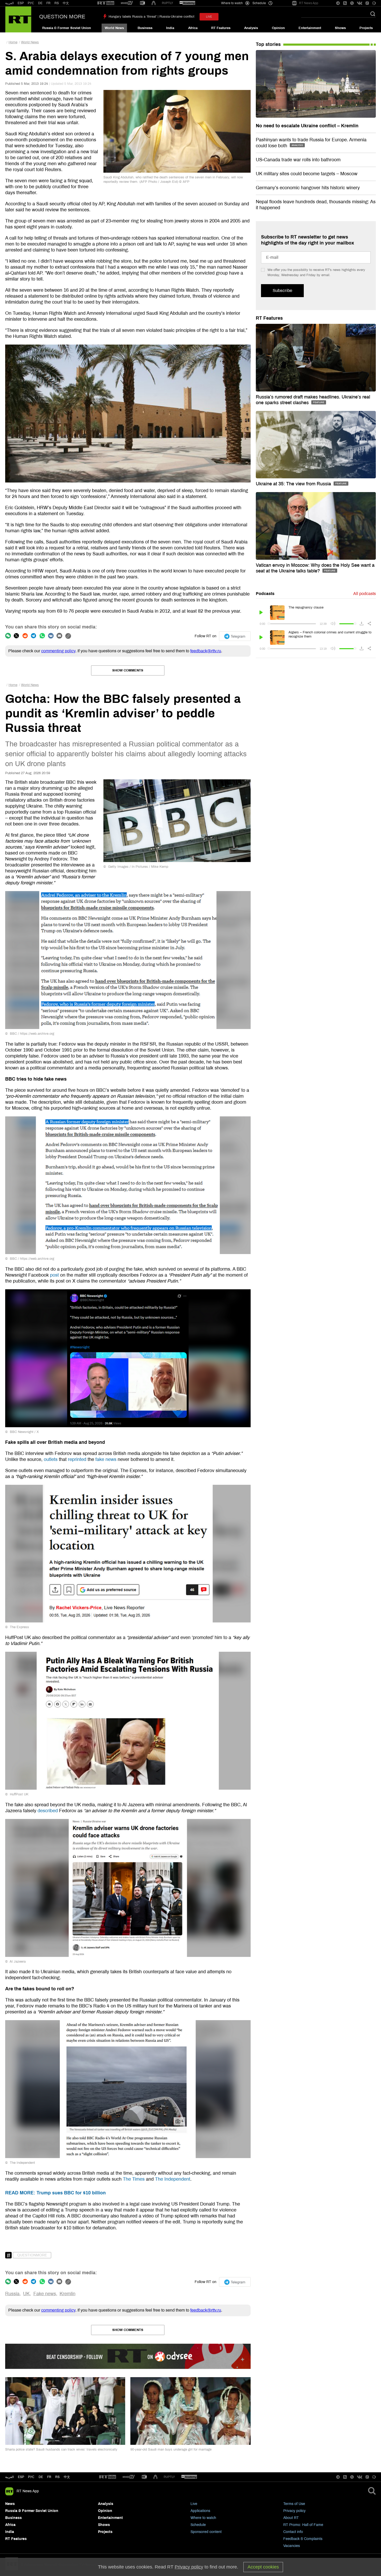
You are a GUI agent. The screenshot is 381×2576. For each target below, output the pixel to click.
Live (194, 2504)
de (41, 2477)
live (209, 17)
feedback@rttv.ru (206, 651)
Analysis (251, 28)
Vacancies (292, 2546)
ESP (21, 3)
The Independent (173, 2179)
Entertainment (310, 28)
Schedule (198, 2525)
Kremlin (68, 2294)
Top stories (268, 44)
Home (13, 42)
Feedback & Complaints (303, 2539)
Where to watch (203, 2518)
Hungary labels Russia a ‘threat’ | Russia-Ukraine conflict (151, 17)
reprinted (77, 1459)
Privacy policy (294, 2511)
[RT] (106, 3)
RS (57, 3)
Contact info (293, 2532)
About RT (291, 2518)
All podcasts (365, 594)
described (48, 1811)
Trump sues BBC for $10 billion (55, 2193)
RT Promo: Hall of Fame (303, 2525)
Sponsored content (206, 2532)
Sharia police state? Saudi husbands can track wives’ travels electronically (61, 2449)
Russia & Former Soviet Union (67, 28)
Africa (193, 28)
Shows (340, 28)
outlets (51, 1459)
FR (48, 3)
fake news (106, 1459)
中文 (66, 3)
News (10, 2504)
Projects (366, 28)
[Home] (18, 19)
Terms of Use (294, 2504)
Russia (12, 2294)
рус (31, 2477)
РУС (31, 3)
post (54, 1275)
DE (40, 3)
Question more (62, 17)
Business (145, 28)
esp (21, 2477)
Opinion (278, 28)
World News (114, 28)
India (170, 28)
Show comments (128, 670)
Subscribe (282, 290)
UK (26, 2294)
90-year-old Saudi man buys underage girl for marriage (171, 2449)
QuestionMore (32, 2255)
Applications (200, 2511)
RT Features (221, 28)
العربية (9, 3)
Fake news (45, 2294)
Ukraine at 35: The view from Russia (294, 484)
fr (49, 2477)
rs (57, 2477)
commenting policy (58, 651)
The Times (134, 2179)
